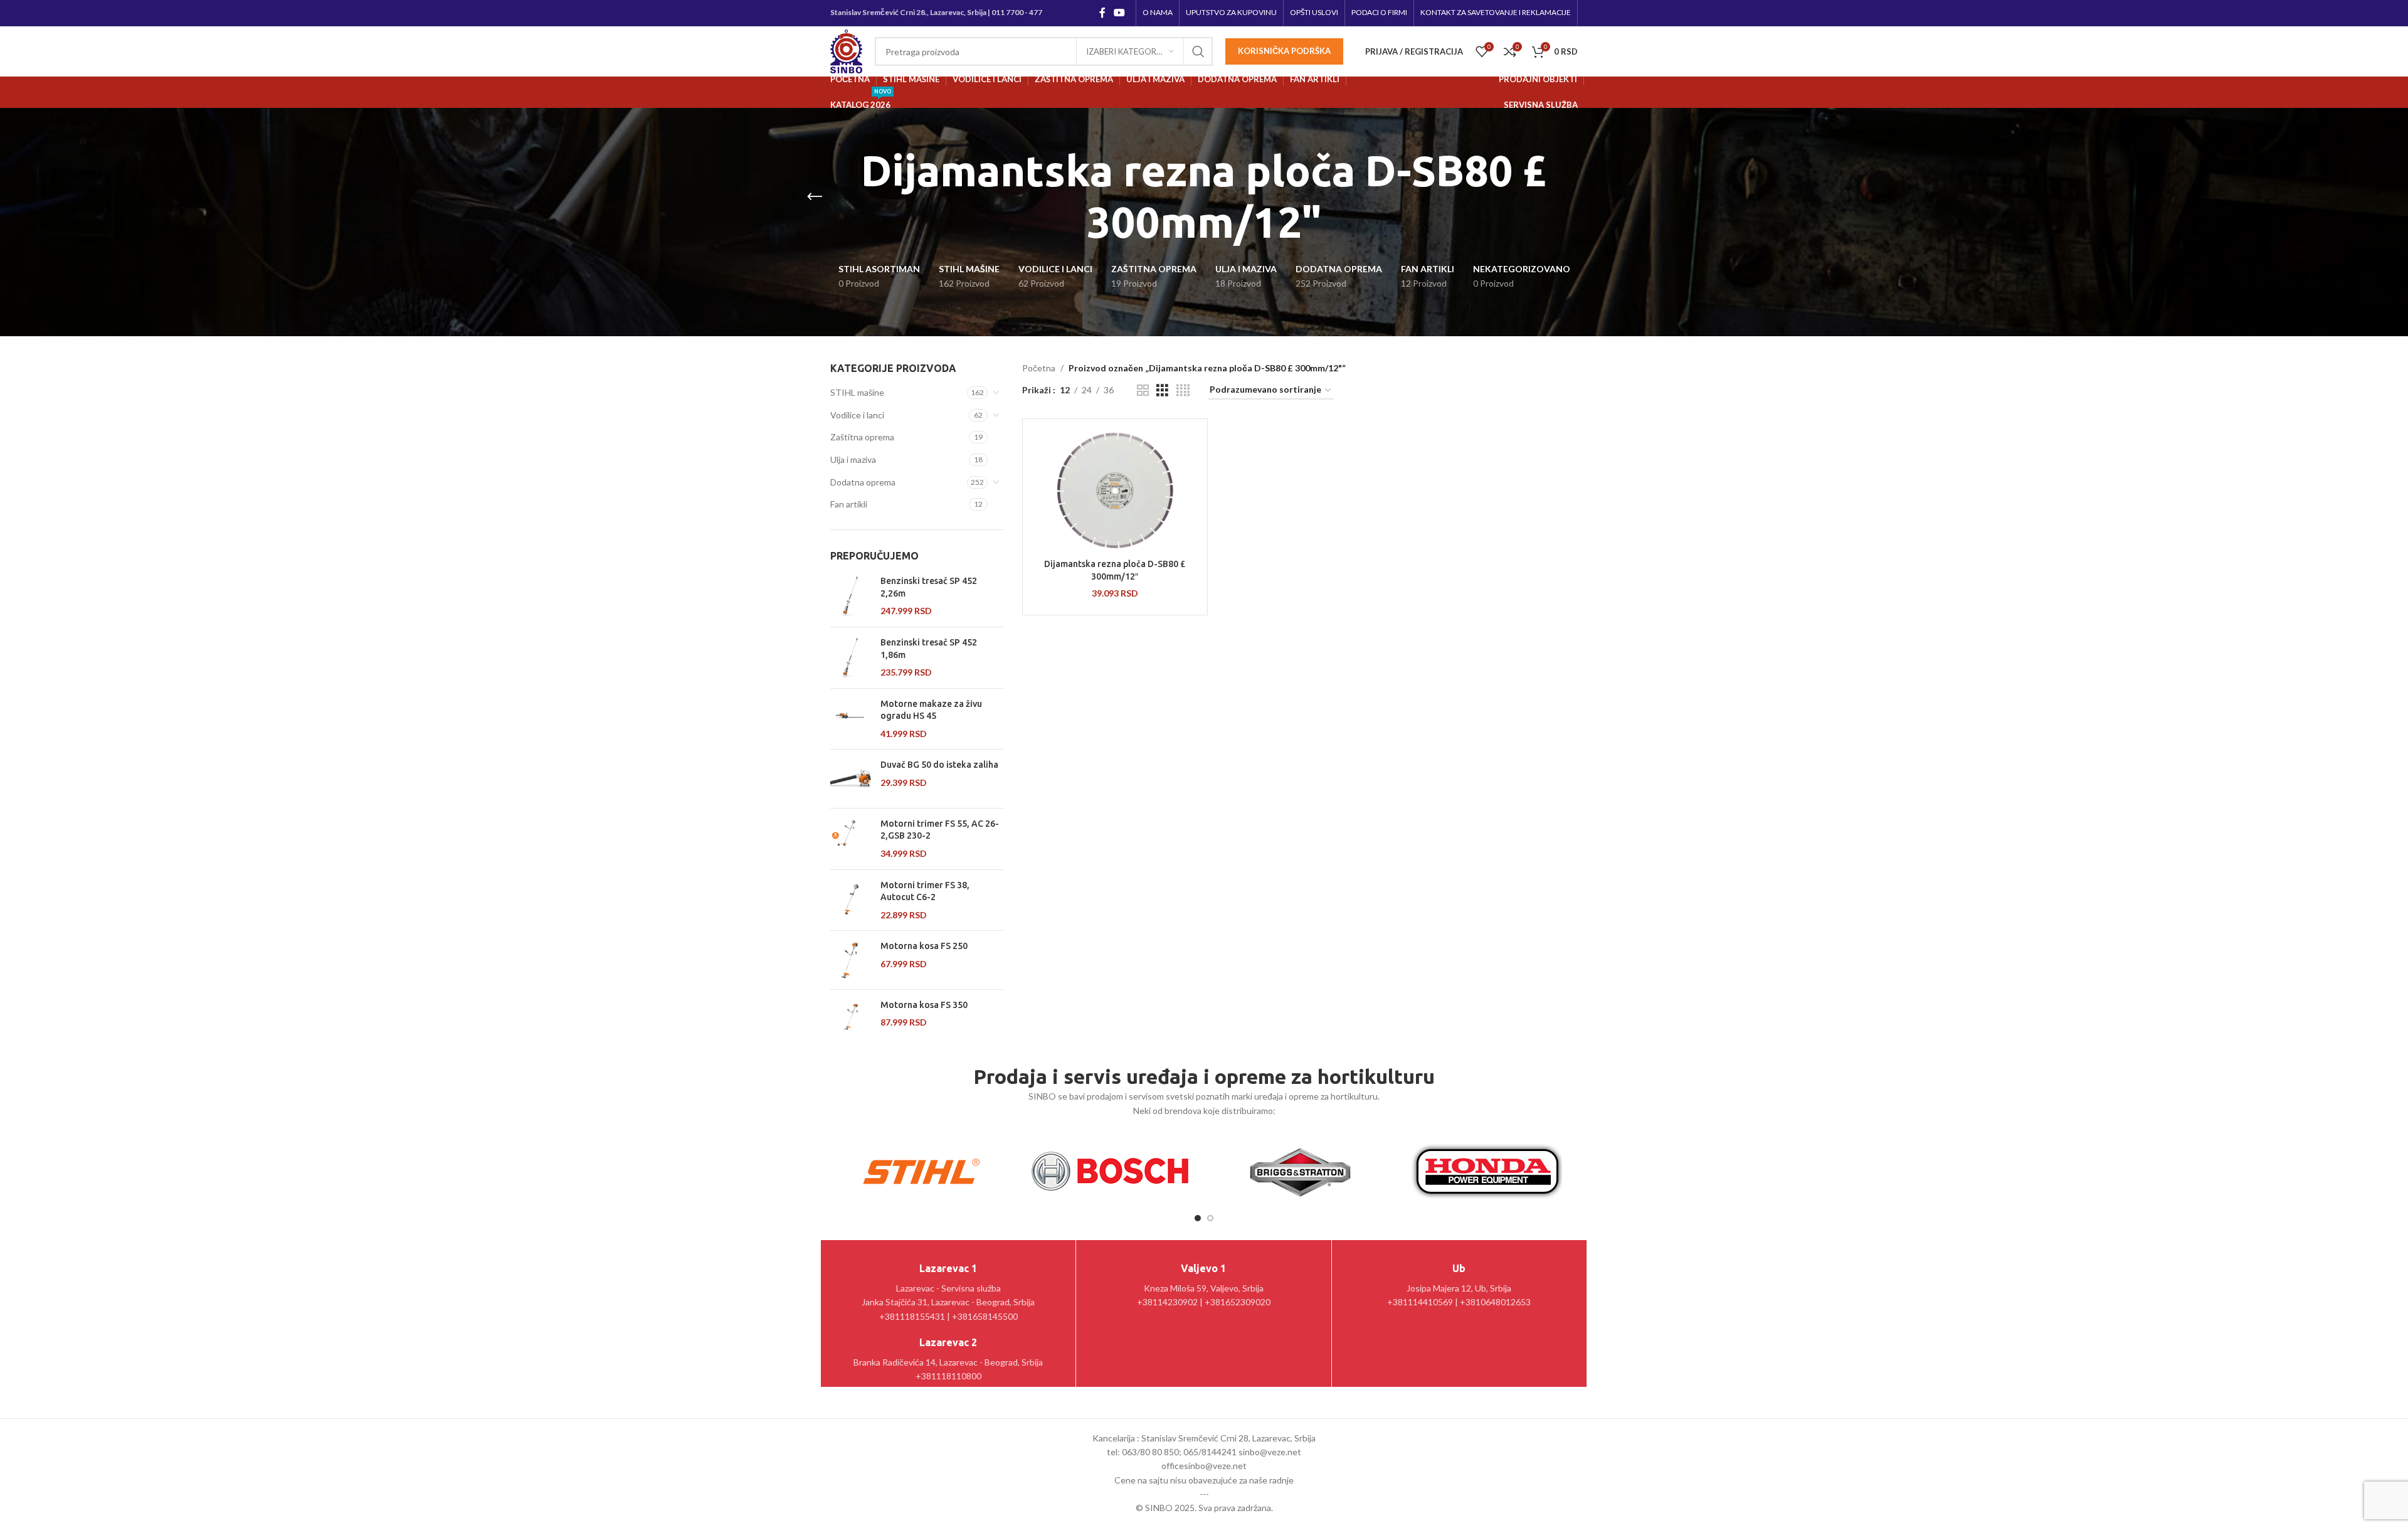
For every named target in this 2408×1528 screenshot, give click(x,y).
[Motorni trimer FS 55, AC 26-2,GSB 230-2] (851, 839)
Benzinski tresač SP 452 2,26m (929, 587)
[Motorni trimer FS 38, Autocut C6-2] (851, 900)
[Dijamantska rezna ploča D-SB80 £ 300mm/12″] (1115, 491)
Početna (1039, 368)
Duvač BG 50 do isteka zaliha (939, 765)
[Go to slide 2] (1210, 1218)
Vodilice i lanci (857, 415)
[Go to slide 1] (1198, 1218)
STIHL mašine (857, 392)
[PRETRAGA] (1198, 51)
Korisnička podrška (1284, 51)
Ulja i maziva (853, 459)
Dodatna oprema (863, 482)
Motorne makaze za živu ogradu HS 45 (931, 710)
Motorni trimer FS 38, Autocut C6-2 (925, 891)
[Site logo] (846, 50)
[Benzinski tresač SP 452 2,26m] (851, 596)
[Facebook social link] (1102, 13)
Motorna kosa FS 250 (924, 946)
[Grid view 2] (1143, 390)
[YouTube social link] (1120, 13)
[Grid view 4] (1183, 390)
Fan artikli (849, 504)
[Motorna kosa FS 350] (851, 1019)
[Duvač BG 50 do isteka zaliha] (851, 778)
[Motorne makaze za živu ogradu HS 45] (851, 719)
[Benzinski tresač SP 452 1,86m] (851, 658)
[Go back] (815, 197)
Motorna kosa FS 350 (924, 1005)
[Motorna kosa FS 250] (851, 960)
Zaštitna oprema (862, 437)
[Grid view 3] (1162, 390)
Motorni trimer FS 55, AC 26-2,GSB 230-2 (940, 830)
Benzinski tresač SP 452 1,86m (929, 649)
